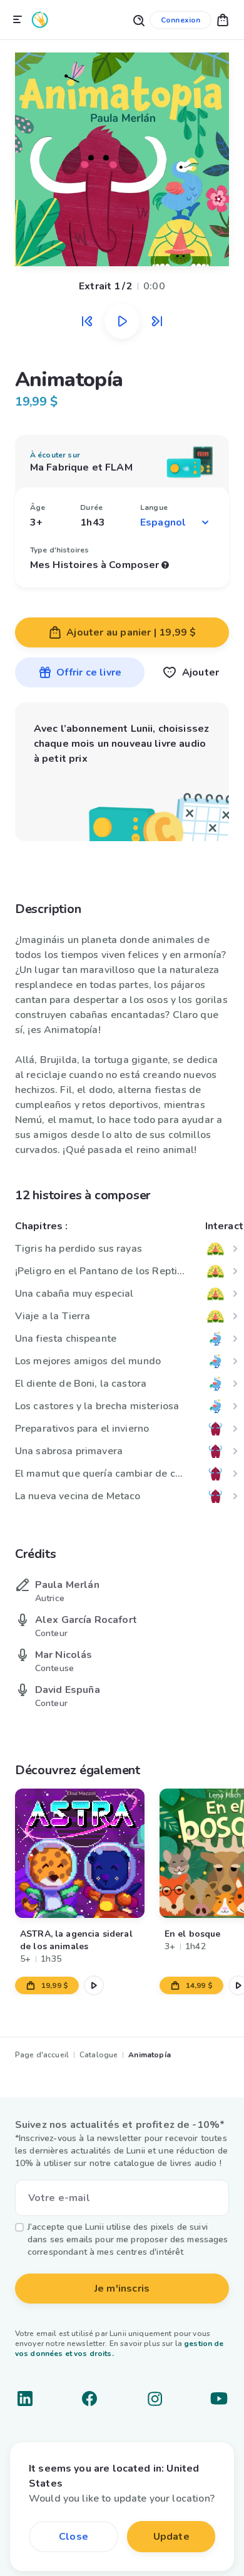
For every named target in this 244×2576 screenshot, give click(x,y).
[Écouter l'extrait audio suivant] (157, 321)
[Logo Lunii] (40, 20)
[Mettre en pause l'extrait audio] (122, 321)
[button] (223, 20)
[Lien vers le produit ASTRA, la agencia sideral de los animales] (80, 1853)
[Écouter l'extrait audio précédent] (87, 321)
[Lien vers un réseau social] (25, 2399)
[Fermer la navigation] (18, 20)
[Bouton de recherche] (138, 20)
